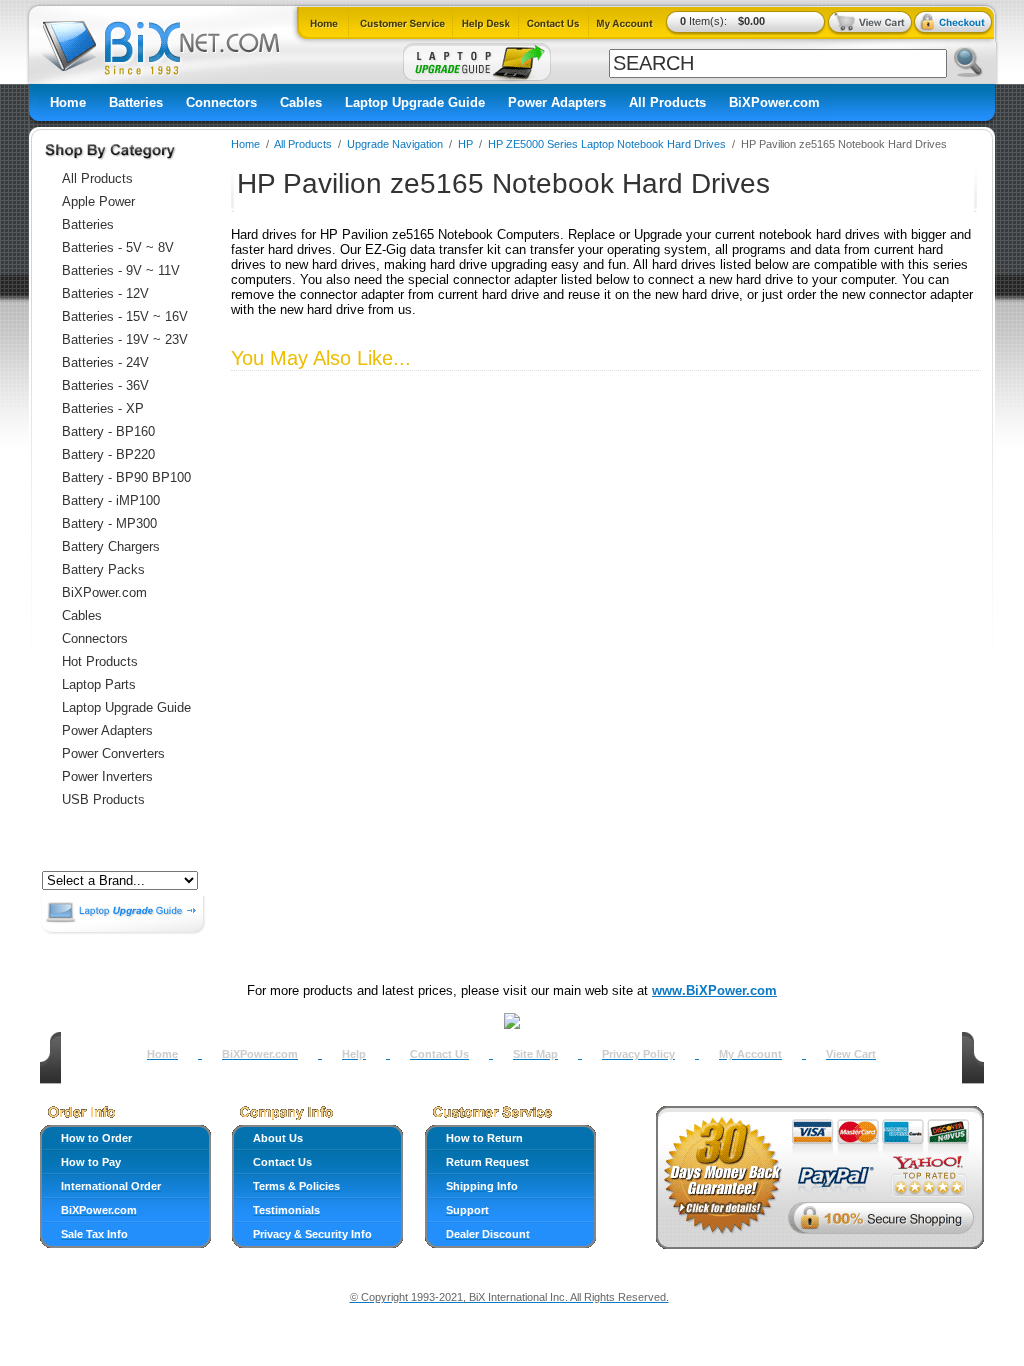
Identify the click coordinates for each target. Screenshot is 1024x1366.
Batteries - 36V (105, 385)
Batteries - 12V (105, 293)
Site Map (535, 1054)
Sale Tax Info (94, 1234)
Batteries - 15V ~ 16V (125, 316)
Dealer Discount (488, 1234)
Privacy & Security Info (312, 1234)
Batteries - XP (103, 408)
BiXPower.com (774, 102)
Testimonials (286, 1210)
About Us (278, 1138)
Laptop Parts (99, 684)
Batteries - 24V (105, 362)
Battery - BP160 (108, 431)
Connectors (221, 102)
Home (68, 102)
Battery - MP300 (109, 523)
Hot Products (100, 661)
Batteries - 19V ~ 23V (125, 339)
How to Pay (91, 1162)
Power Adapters (557, 102)
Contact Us (439, 1054)
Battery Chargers (111, 546)
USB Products (103, 799)
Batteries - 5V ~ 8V (118, 247)
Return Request (487, 1162)
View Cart (851, 1054)
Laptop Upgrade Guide (415, 102)
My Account (750, 1054)
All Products (667, 102)
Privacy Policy (638, 1054)
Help (354, 1054)
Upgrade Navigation (395, 144)
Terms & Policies (296, 1186)
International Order (111, 1186)
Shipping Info (482, 1186)
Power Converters (113, 753)
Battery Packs (103, 569)
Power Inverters (107, 776)
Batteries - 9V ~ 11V (121, 270)
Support (467, 1210)
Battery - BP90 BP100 (126, 477)
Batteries (136, 102)
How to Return (484, 1138)
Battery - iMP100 (111, 500)
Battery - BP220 (108, 454)
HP (465, 144)
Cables (301, 102)
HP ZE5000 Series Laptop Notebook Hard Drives (607, 144)
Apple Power (98, 201)
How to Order (96, 1138)
